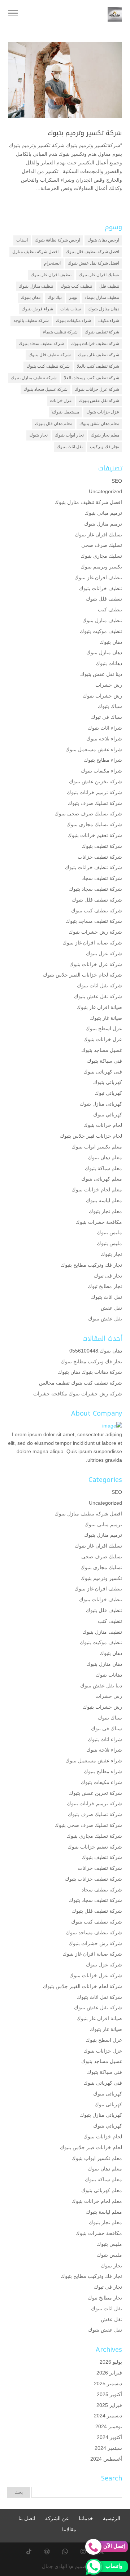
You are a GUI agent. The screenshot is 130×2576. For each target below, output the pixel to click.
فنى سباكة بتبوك (105, 1061)
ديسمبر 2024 (108, 2416)
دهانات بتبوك (109, 663)
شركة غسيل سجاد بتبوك (45, 389)
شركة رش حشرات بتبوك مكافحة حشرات (78, 1394)
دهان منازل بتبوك (104, 309)
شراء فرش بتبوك (37, 309)
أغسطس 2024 (106, 2459)
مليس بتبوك (109, 1232)
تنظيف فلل (109, 286)
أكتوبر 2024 (109, 2437)
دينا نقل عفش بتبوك (101, 674)
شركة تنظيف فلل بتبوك (50, 355)
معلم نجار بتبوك (105, 435)
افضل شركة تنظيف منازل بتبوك (88, 502)
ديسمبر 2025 (108, 2384)
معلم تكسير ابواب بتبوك (97, 1147)
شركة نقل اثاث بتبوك (99, 986)
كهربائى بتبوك (108, 1082)
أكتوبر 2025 (109, 2394)
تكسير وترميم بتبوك (101, 567)
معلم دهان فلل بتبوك (54, 424)
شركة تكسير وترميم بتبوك (85, 133)
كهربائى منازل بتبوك (101, 1104)
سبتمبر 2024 (108, 2448)
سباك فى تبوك (107, 717)
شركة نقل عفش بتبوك (99, 400)
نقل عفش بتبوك (105, 1319)
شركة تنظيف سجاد (102, 878)
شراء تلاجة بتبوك (104, 739)
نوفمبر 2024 (109, 2426)
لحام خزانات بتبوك (103, 1125)
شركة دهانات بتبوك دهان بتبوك (90, 1372)
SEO (117, 481)
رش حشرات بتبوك (102, 696)
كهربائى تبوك (108, 1093)
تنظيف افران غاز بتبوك (51, 275)
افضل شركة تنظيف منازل (35, 252)
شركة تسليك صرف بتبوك (95, 803)
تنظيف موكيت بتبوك (101, 631)
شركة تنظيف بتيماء (60, 332)
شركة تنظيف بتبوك (102, 332)
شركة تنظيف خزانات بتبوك (95, 344)
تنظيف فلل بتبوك (104, 599)
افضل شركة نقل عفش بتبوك (94, 263)
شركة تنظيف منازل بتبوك (34, 378)
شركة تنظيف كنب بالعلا (98, 366)
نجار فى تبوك (108, 1276)
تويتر (73, 297)
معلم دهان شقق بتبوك (99, 424)
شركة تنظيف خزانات (100, 857)
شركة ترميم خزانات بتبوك (94, 792)
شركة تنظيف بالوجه (31, 320)
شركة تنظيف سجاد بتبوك (41, 344)
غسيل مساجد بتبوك (102, 1050)
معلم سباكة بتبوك (103, 1168)
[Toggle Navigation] (13, 14)
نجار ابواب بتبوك (69, 435)
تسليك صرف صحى (102, 545)
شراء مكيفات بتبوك (73, 320)
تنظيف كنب (110, 610)
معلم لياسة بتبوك (104, 1200)
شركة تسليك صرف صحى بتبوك (88, 814)
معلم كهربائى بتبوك (102, 1179)
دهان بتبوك (31, 297)
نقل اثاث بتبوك (70, 447)
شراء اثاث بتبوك (105, 728)
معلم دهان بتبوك (105, 1158)
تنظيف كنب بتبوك (76, 286)
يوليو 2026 (111, 2362)
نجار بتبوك (38, 435)
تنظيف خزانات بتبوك (101, 588)
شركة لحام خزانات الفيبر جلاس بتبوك (83, 975)
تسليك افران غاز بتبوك (99, 275)
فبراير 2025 (109, 2405)
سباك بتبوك (110, 706)
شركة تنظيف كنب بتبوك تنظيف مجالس (81, 1383)
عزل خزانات (61, 400)
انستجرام (52, 263)
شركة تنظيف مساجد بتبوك (94, 921)
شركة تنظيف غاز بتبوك (99, 355)
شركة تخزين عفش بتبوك (96, 782)
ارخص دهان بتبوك (103, 240)
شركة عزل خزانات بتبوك (97, 389)
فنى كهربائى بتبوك (103, 1072)
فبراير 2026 (109, 2373)
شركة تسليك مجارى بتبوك (94, 824)
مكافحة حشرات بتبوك (99, 1222)
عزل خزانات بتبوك (103, 412)
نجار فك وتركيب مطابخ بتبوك (91, 1265)
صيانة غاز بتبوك (106, 1018)
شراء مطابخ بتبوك (103, 760)
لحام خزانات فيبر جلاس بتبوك (91, 1136)
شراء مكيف (109, 320)
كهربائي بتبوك (108, 1115)
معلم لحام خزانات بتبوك (97, 1190)
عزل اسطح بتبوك (104, 1028)
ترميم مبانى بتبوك (103, 513)
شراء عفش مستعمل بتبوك (94, 749)
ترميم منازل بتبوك (103, 524)
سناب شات (71, 309)
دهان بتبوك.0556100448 (96, 1351)
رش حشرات (109, 685)
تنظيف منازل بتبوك (36, 286)
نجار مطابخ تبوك (105, 1286)
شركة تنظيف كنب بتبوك (48, 366)
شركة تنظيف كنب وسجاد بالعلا (92, 378)
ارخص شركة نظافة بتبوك (58, 240)
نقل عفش (111, 1308)
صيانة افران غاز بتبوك (99, 1007)
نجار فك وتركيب (105, 447)
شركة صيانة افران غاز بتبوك (92, 943)
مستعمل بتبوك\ (65, 412)
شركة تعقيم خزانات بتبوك (95, 835)
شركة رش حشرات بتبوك (95, 932)
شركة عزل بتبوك (104, 953)
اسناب (22, 240)
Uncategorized (105, 491)
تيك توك (55, 297)
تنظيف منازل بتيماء (102, 297)
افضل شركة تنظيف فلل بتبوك (92, 252)
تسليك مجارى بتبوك (101, 556)
